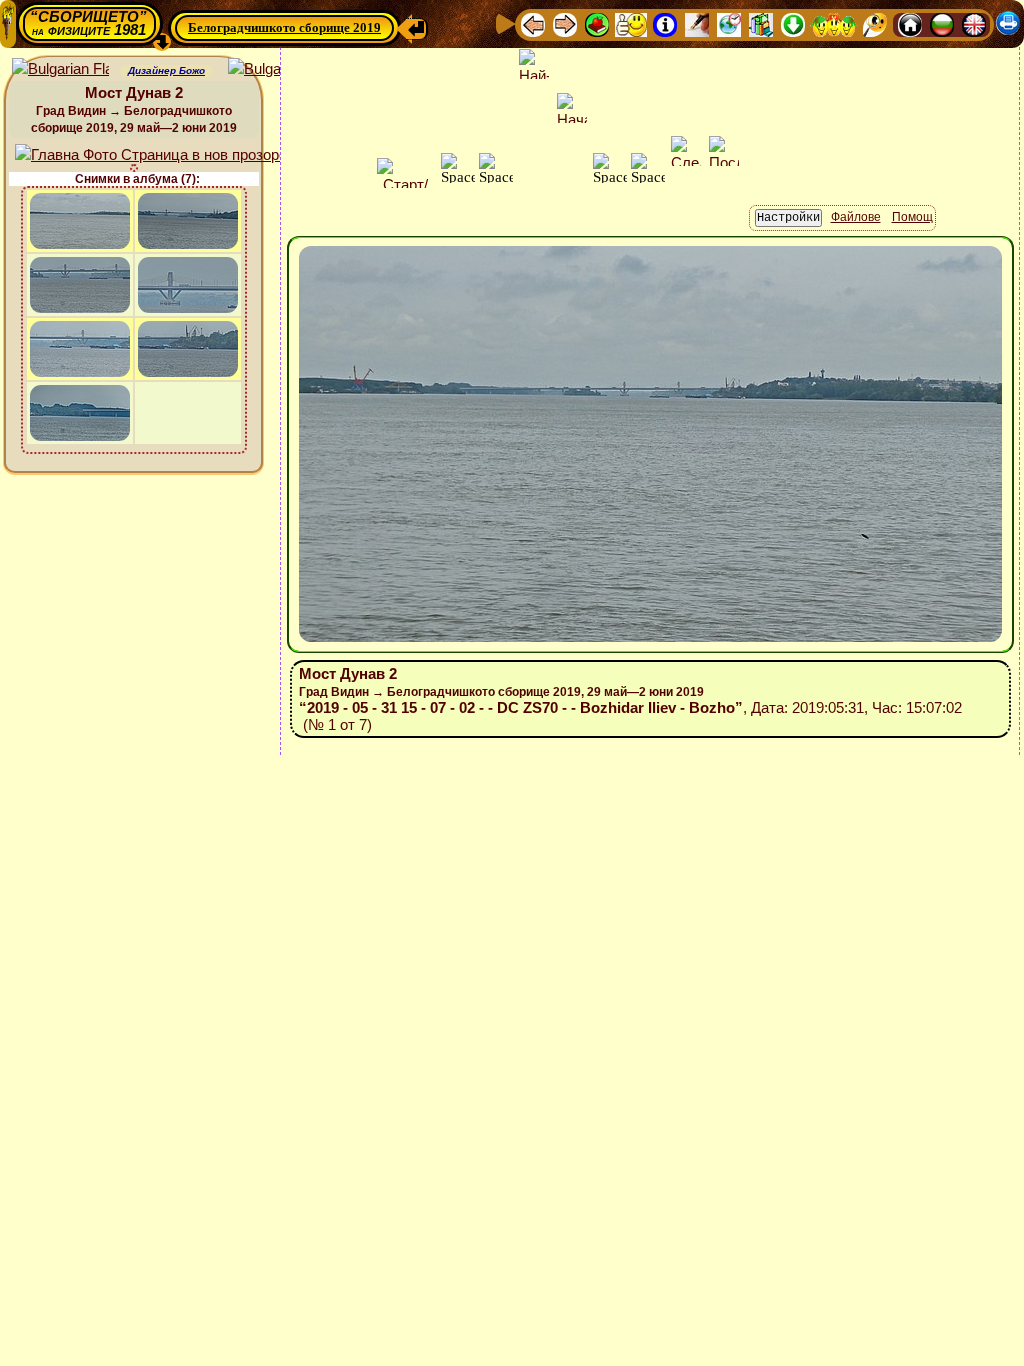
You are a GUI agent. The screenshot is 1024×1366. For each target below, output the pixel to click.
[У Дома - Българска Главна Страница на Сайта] (942, 23)
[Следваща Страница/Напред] (565, 23)
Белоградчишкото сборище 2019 (284, 27)
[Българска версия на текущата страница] (276, 69)
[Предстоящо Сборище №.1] (631, 23)
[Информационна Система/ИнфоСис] (665, 23)
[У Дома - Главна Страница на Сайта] (910, 23)
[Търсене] (875, 23)
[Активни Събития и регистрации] (729, 23)
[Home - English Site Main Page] (974, 23)
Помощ (912, 217)
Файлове (856, 217)
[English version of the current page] (60, 69)
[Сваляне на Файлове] (793, 23)
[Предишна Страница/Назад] (533, 23)
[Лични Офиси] (697, 23)
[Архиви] (761, 23)
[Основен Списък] (597, 23)
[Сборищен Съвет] (834, 23)
